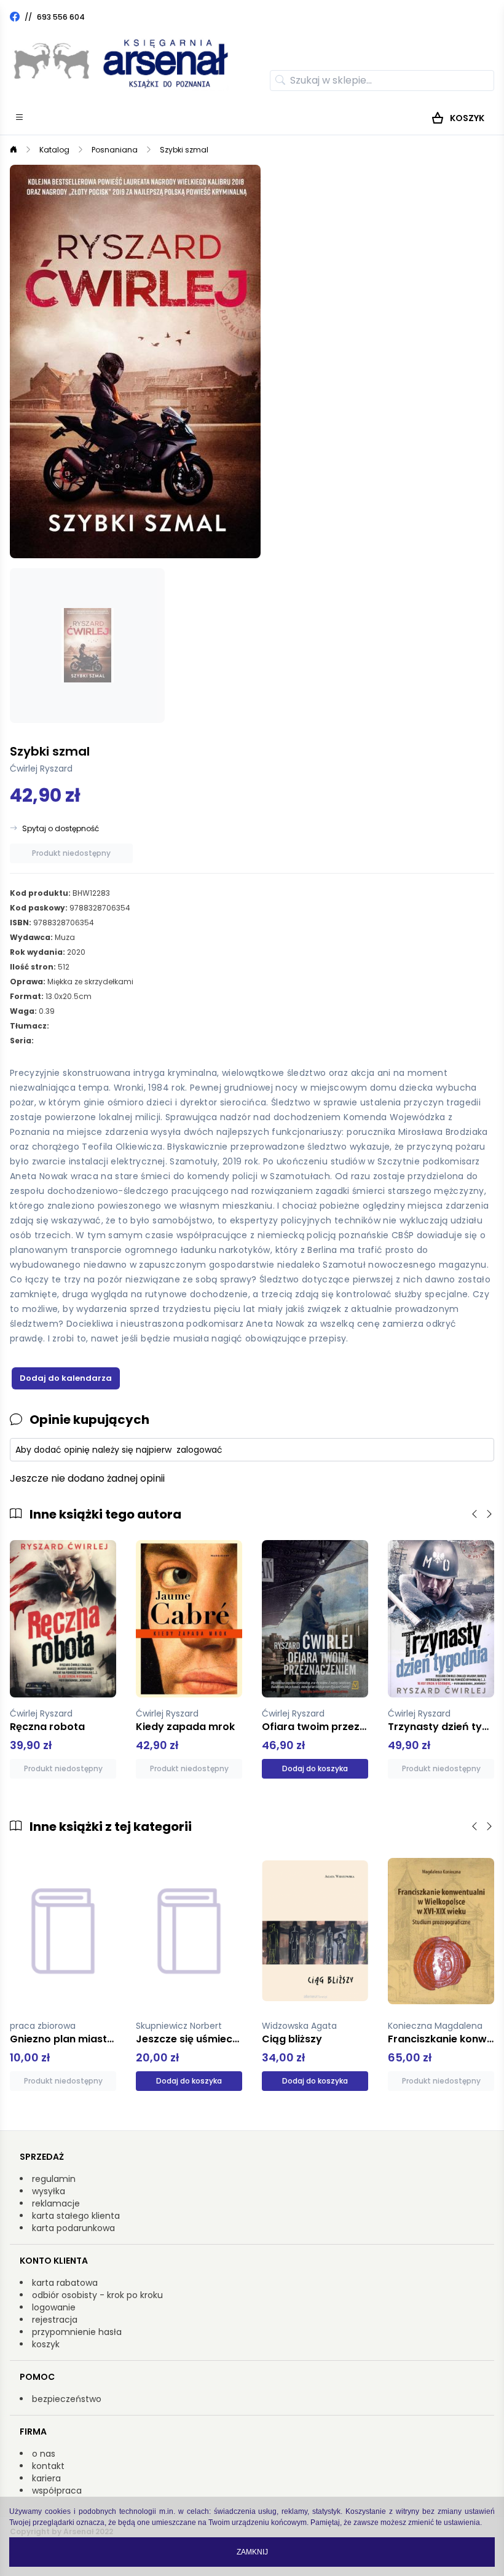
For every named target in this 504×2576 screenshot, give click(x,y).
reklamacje (56, 2203)
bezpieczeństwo (67, 2399)
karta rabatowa (65, 2283)
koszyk (46, 2344)
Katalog (54, 150)
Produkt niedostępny (71, 853)
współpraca (57, 2491)
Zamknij (252, 2552)
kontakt (48, 2466)
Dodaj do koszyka (315, 1768)
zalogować (199, 1450)
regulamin (54, 2179)
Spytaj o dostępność (61, 829)
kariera (46, 2478)
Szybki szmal (184, 150)
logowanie (54, 2307)
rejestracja (55, 2320)
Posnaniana (115, 150)
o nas (44, 2454)
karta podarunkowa (73, 2228)
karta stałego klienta (76, 2216)
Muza (65, 937)
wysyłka (49, 2191)
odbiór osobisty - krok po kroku (97, 2295)
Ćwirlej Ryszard (41, 768)
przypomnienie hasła (77, 2332)
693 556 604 (61, 17)
